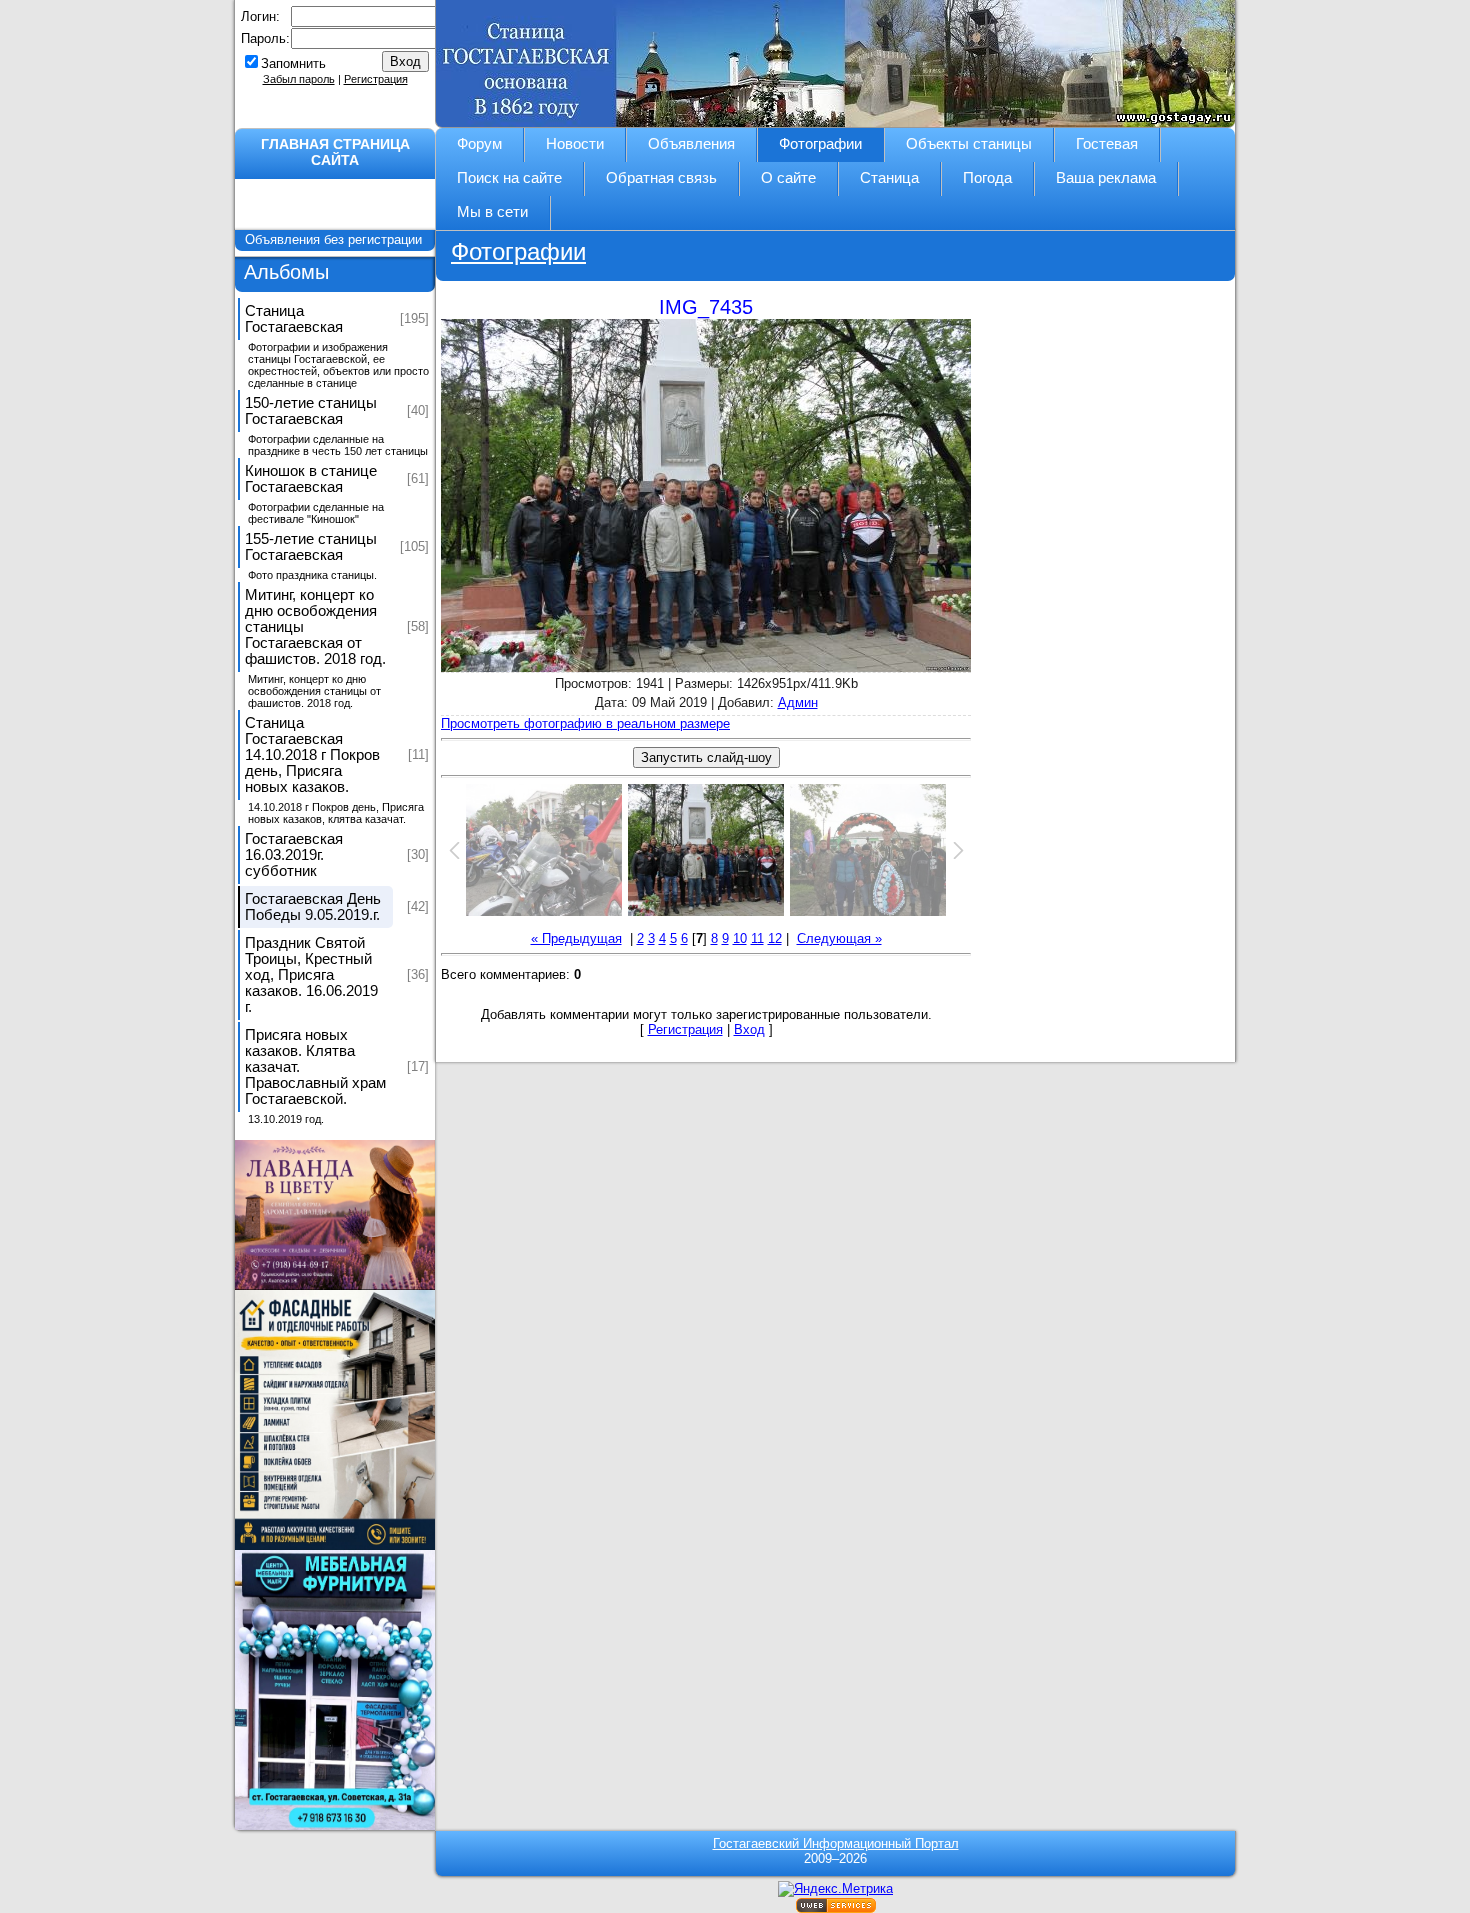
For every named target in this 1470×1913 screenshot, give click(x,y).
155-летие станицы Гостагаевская (311, 547)
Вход (749, 1029)
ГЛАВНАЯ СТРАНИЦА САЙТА (335, 152)
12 (775, 938)
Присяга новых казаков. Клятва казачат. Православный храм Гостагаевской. (315, 1067)
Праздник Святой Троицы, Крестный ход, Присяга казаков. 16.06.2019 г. (311, 975)
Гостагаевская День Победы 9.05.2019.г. (313, 907)
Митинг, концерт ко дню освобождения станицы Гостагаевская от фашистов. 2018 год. (315, 627)
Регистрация (376, 79)
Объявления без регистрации (335, 239)
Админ (798, 702)
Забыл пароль (299, 79)
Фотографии (518, 251)
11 (757, 938)
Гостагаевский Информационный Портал (836, 1843)
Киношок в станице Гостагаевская (311, 479)
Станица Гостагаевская (294, 319)
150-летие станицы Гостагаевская (311, 411)
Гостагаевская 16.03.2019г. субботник (294, 855)
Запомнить (293, 63)
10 (740, 938)
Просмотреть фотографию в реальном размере (585, 723)
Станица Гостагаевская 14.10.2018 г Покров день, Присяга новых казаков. (312, 755)
